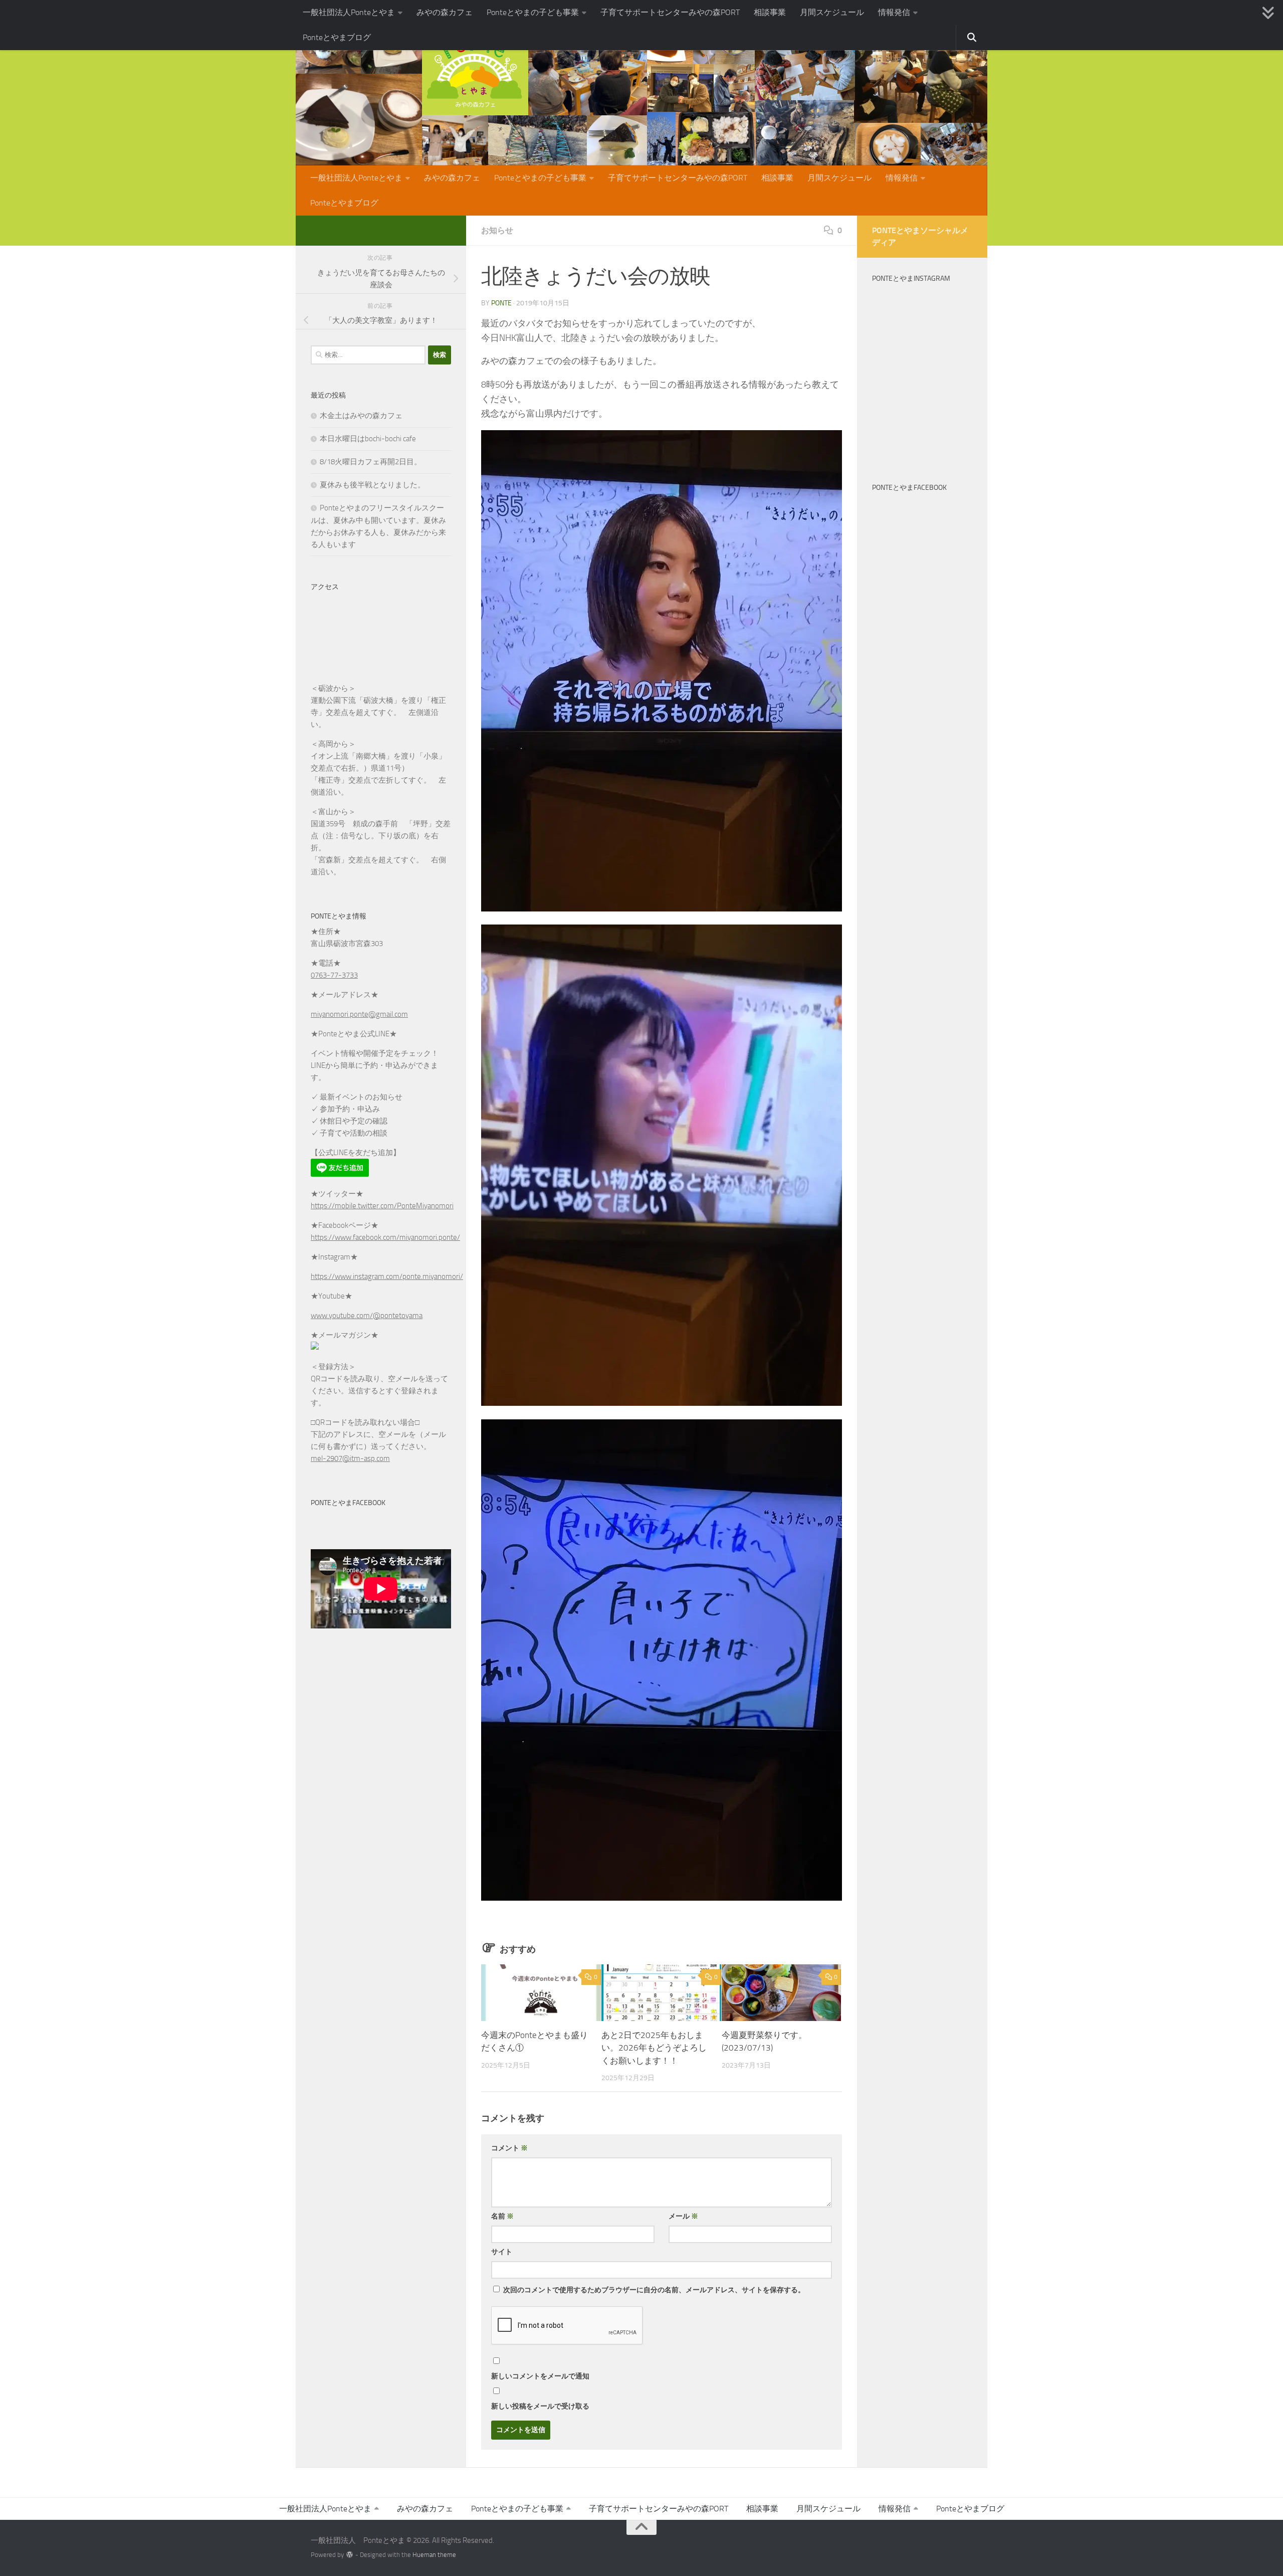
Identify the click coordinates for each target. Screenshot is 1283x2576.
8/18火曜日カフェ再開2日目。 (371, 462)
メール (683, 2216)
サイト (502, 2252)
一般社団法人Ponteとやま (349, 12)
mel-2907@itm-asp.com (350, 1458)
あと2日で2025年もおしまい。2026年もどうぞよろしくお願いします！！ (654, 2048)
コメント (509, 2148)
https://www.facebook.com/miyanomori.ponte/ (385, 1237)
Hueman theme (434, 2555)
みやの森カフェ (445, 12)
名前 (502, 2216)
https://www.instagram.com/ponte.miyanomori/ (387, 1276)
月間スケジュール (832, 12)
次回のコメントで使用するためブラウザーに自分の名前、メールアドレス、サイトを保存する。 (654, 2290)
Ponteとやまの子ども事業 (533, 12)
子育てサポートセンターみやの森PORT (670, 12)
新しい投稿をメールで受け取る (540, 2406)
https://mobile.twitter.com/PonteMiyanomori (382, 1206)
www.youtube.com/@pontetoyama (367, 1316)
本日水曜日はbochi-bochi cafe (368, 439)
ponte (501, 303)
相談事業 (770, 12)
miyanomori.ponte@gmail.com (359, 1014)
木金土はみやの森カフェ (361, 416)
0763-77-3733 (334, 975)
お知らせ (497, 230)
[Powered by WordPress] (350, 2555)
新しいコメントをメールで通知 (540, 2376)
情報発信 (894, 12)
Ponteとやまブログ (337, 37)
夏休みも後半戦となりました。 (372, 485)
